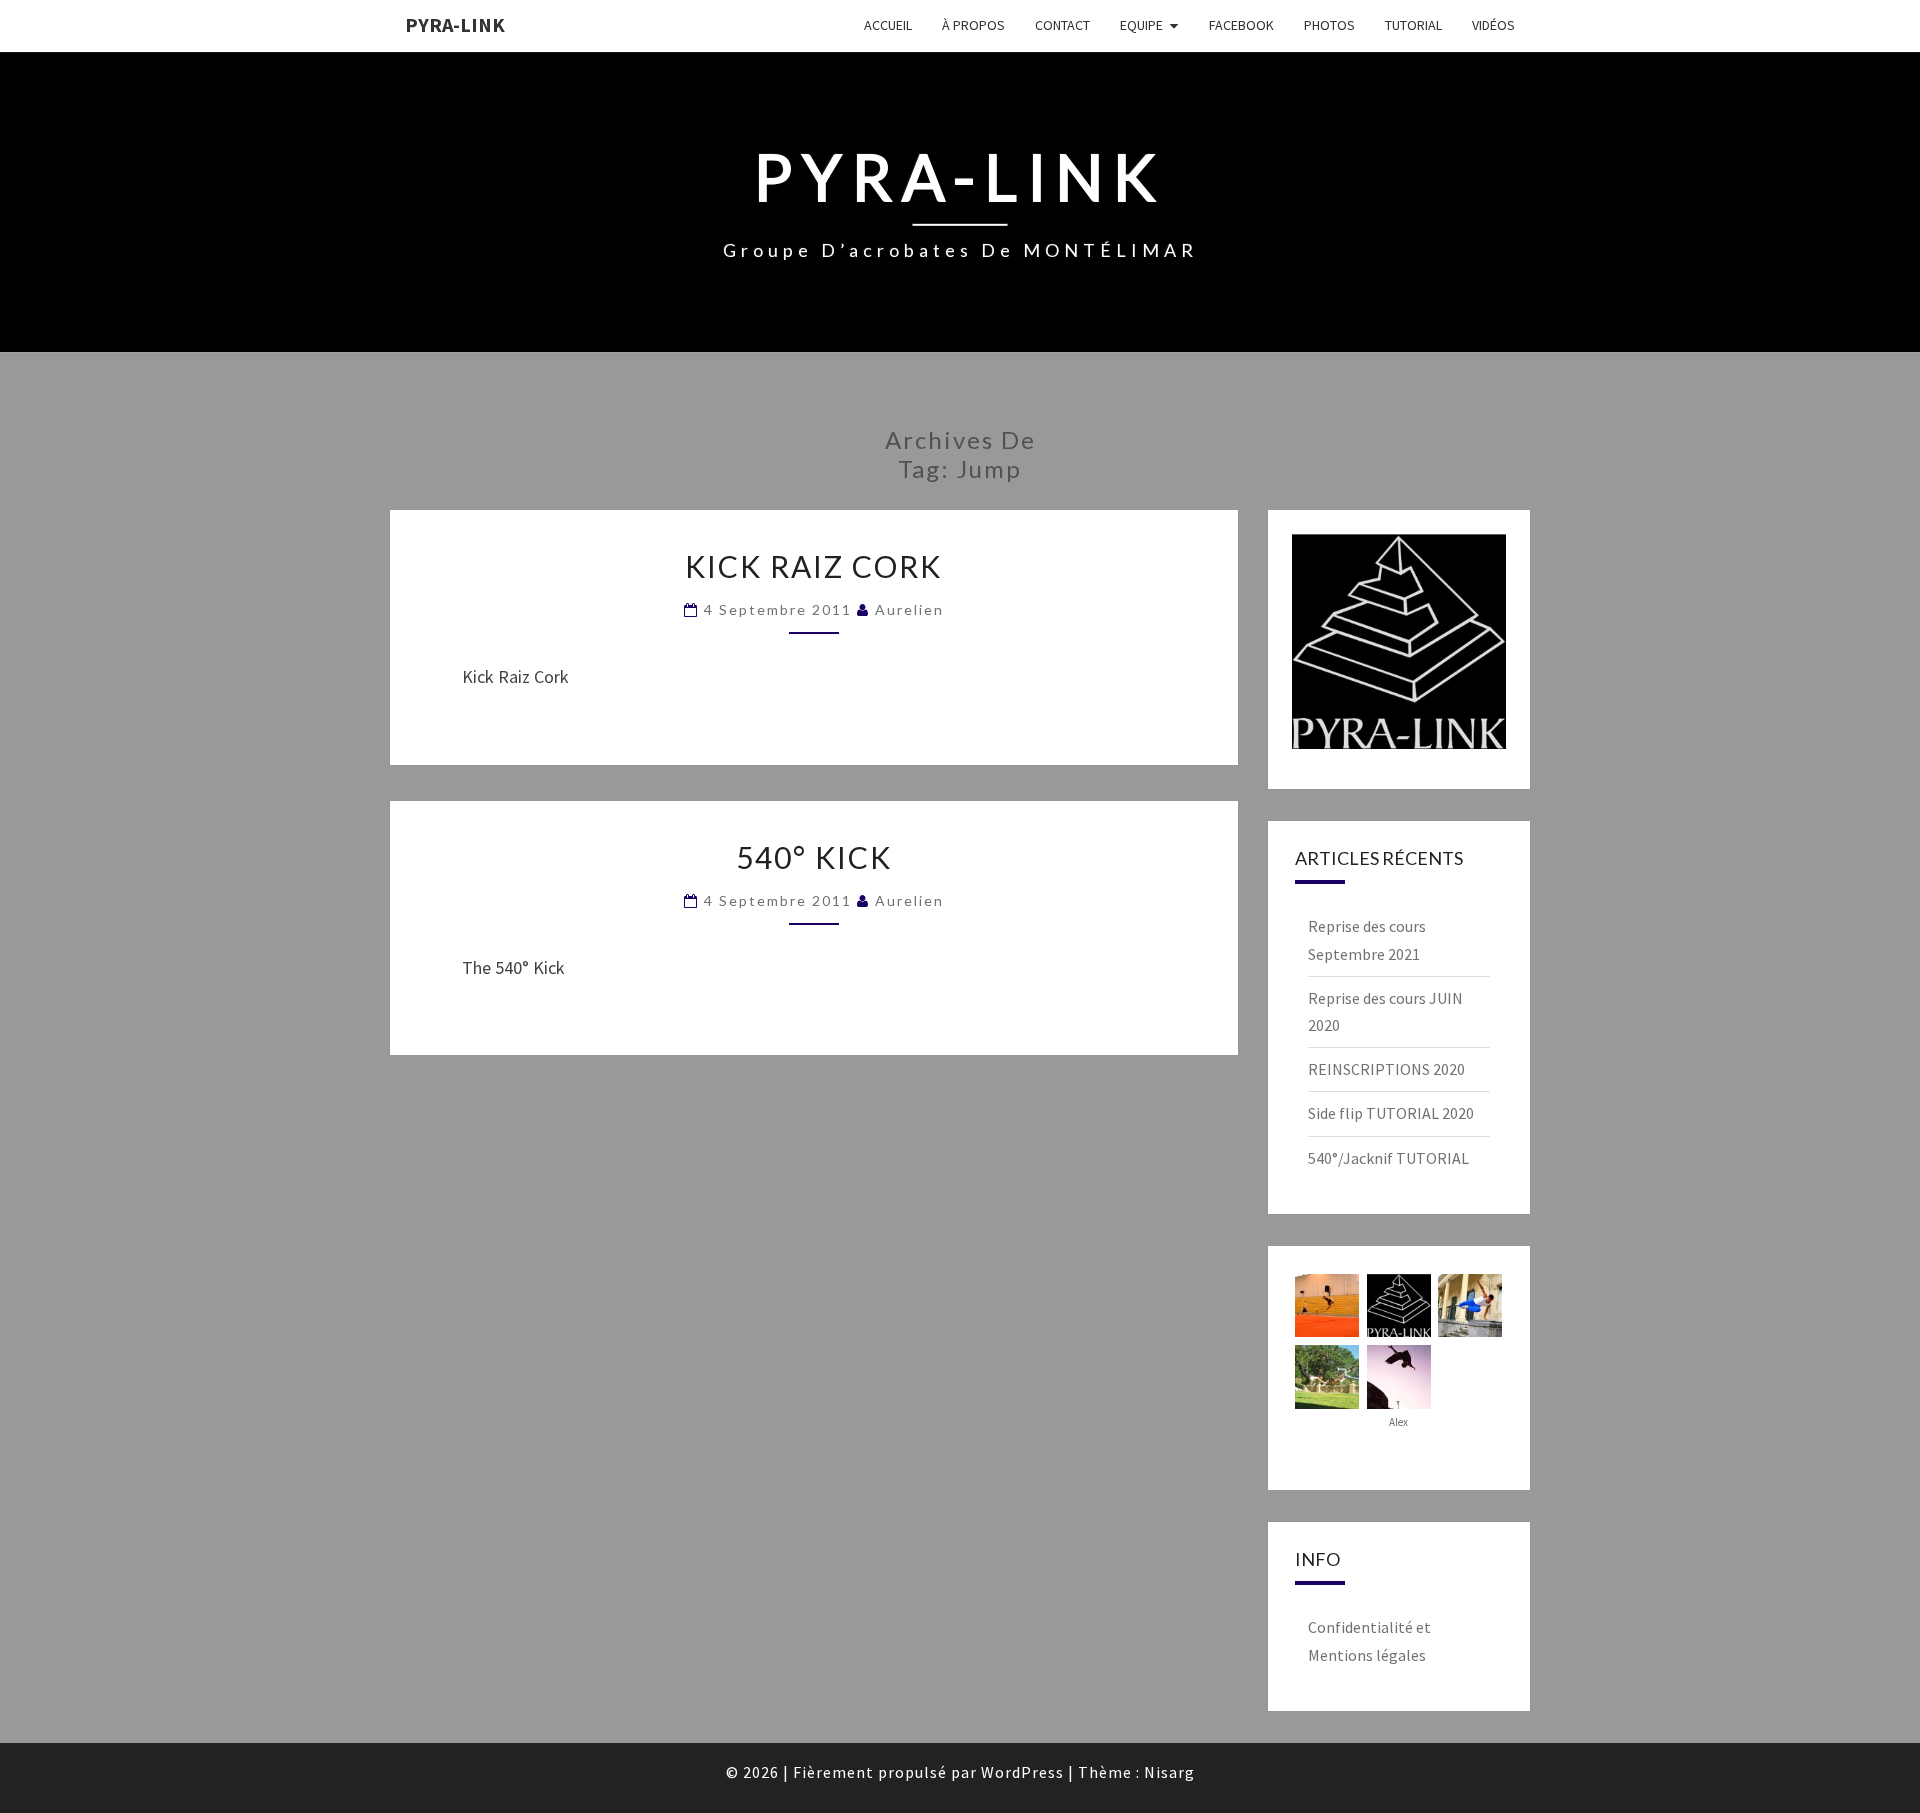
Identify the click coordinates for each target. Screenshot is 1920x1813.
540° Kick (814, 857)
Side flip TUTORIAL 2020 (1391, 1113)
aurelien (909, 609)
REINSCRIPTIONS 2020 (1386, 1069)
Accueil (888, 25)
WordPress (1022, 1772)
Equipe (1141, 25)
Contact (1062, 25)
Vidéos (1493, 25)
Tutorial (1413, 25)
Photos (1329, 25)
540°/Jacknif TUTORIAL (1388, 1158)
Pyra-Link (455, 24)
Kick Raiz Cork (813, 566)
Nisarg (1169, 1772)
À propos (973, 25)
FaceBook (1241, 25)
